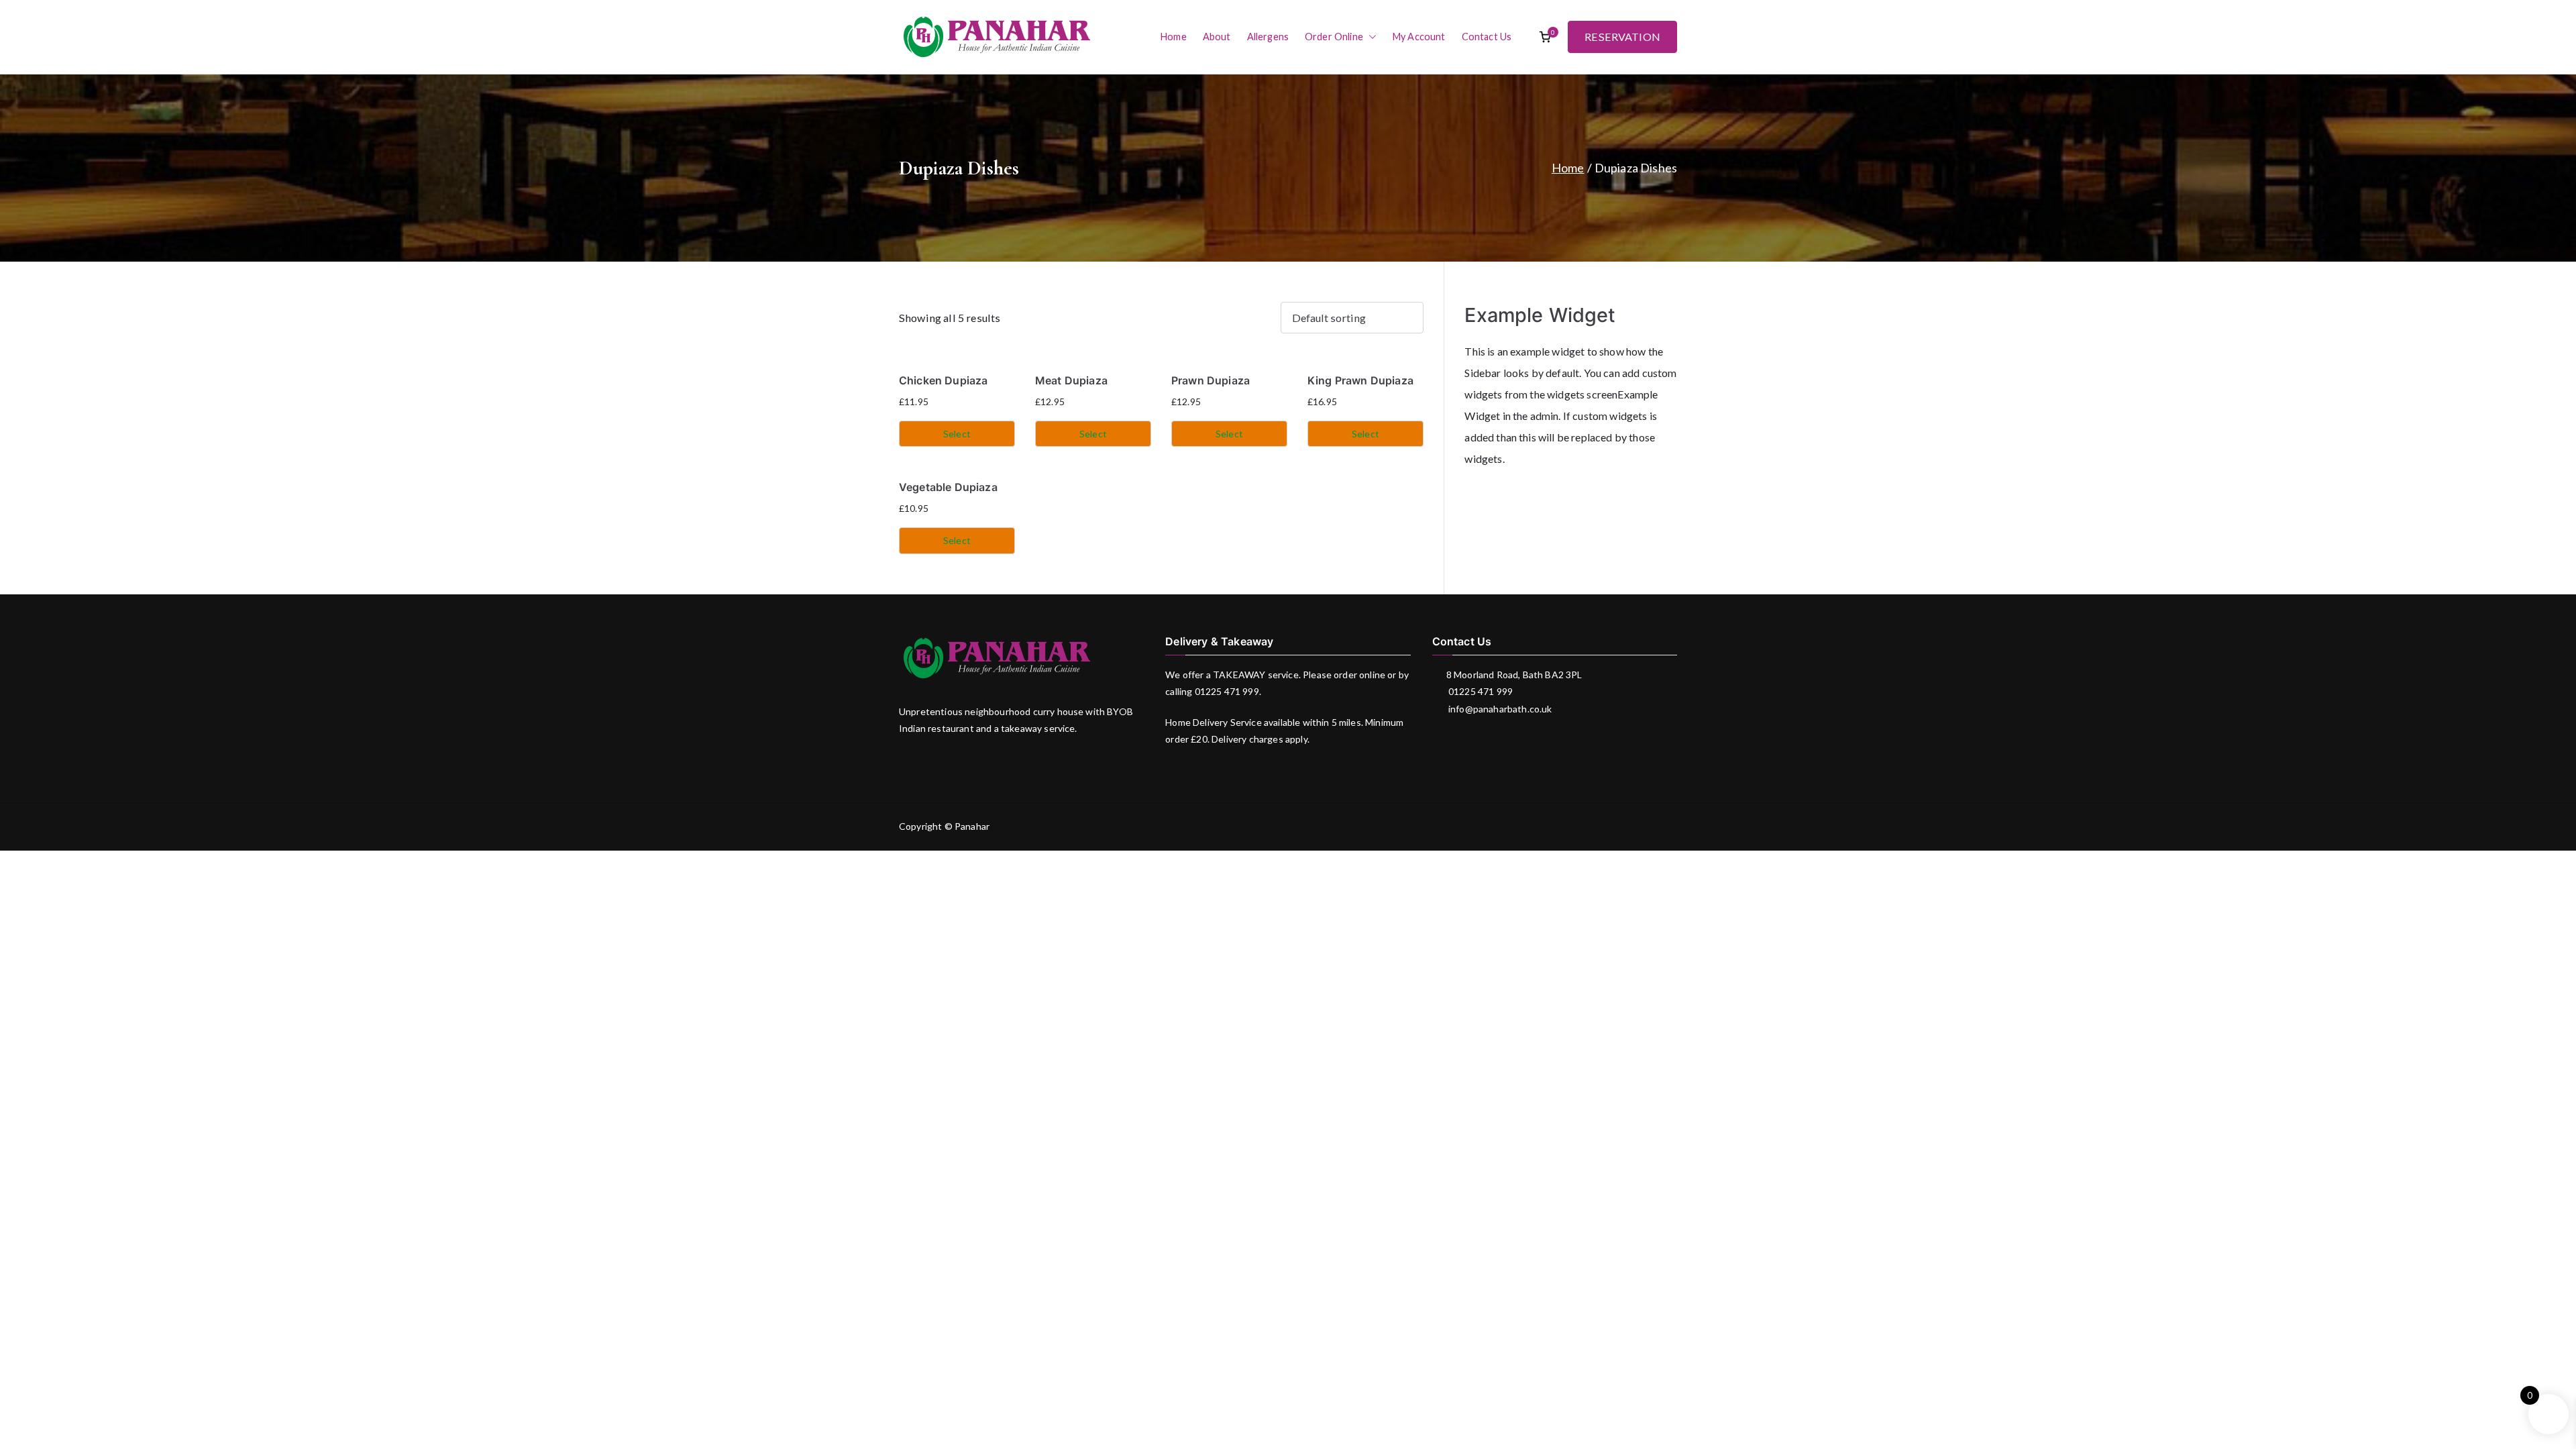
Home (1174, 37)
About (1217, 37)
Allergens (1268, 37)
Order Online (1334, 37)
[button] (1370, 37)
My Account (1419, 37)
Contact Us (1487, 37)
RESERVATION (1622, 37)
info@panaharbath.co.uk (1499, 709)
